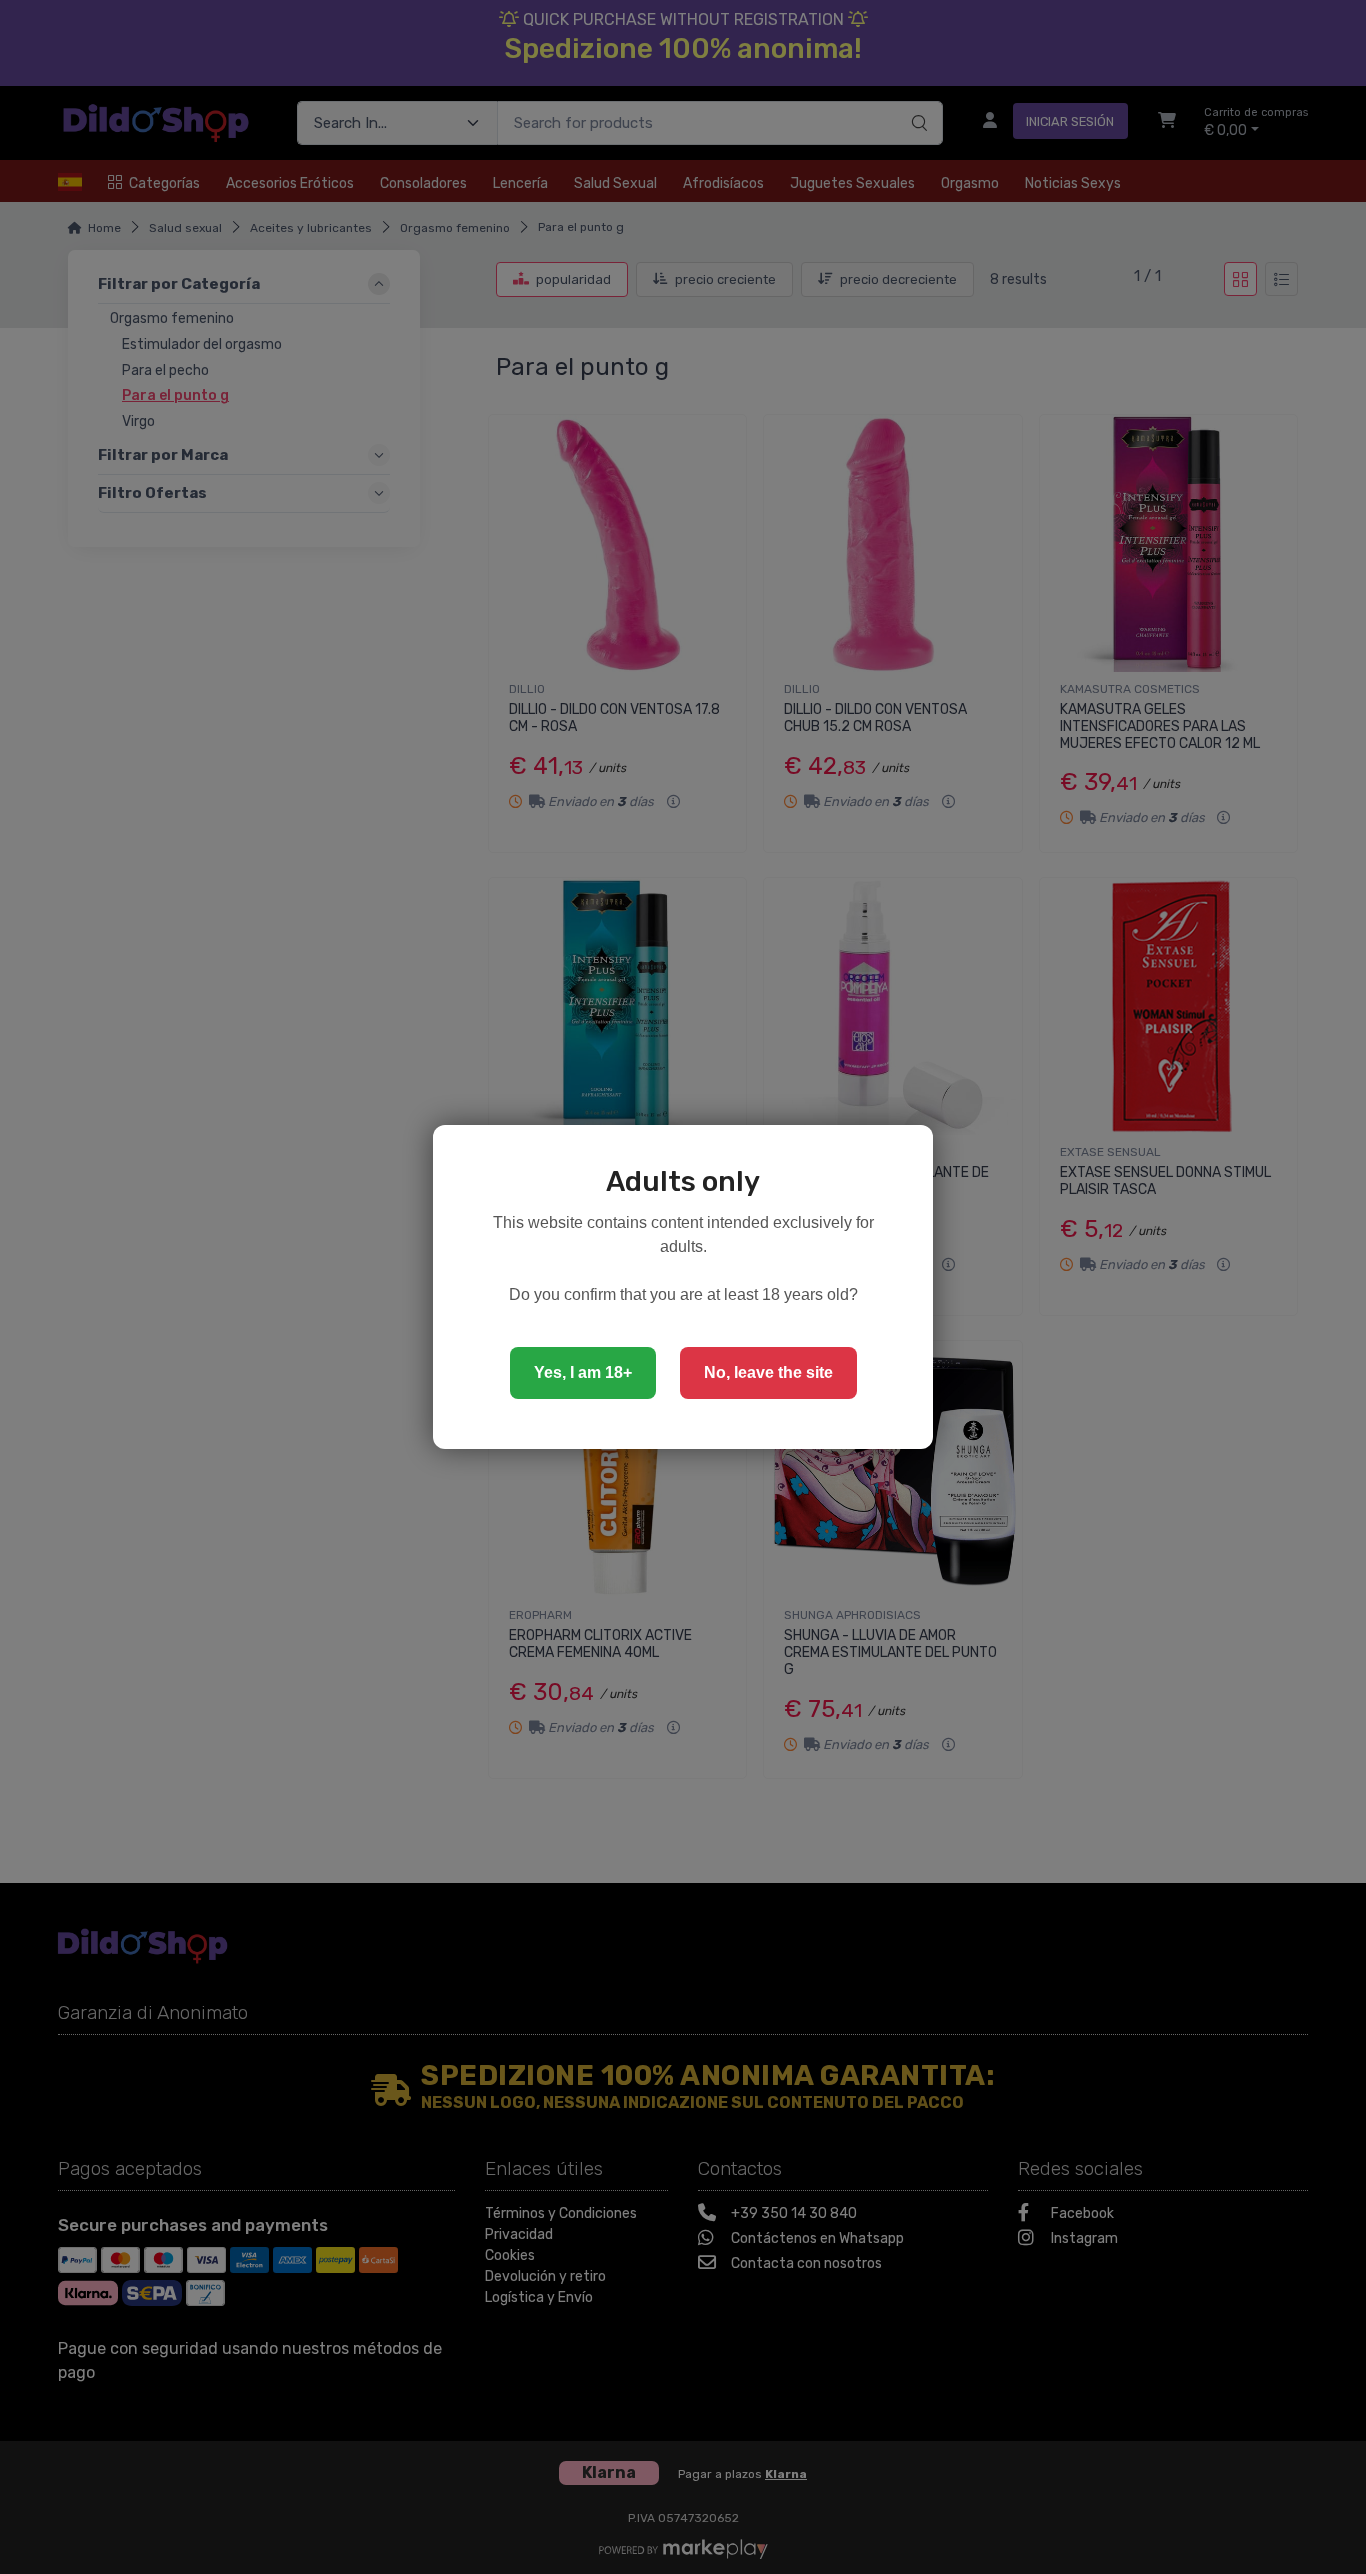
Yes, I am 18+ (583, 1372)
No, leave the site (768, 1372)
